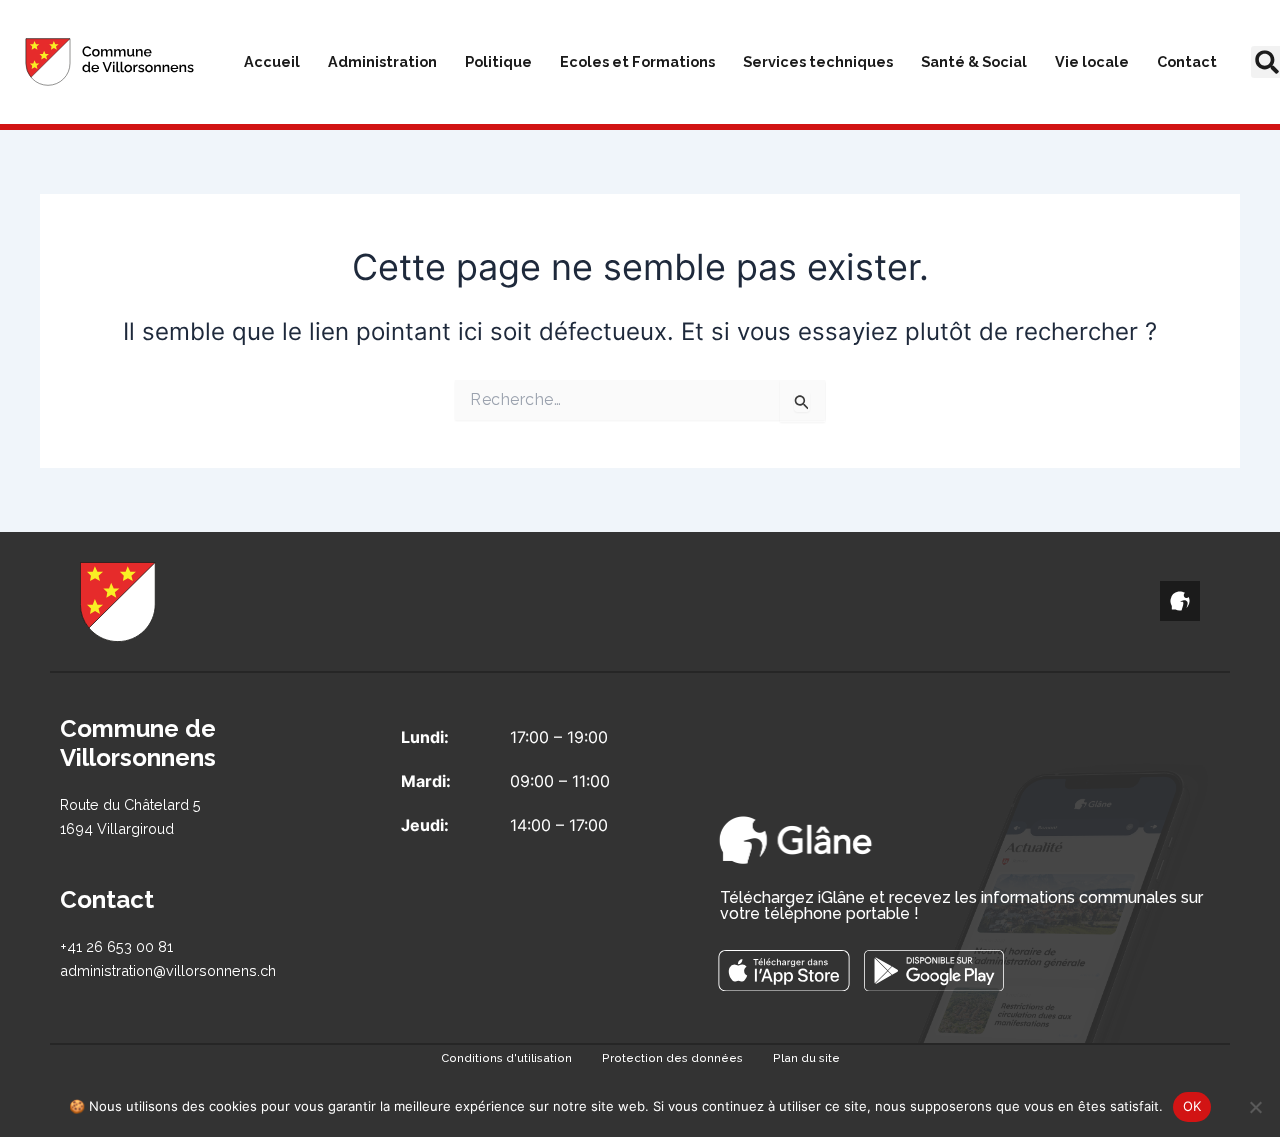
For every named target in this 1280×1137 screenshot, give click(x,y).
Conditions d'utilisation (506, 1058)
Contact (1187, 61)
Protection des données (672, 1058)
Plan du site (806, 1058)
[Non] (1255, 1107)
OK (1192, 1106)
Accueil (272, 61)
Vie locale (1092, 61)
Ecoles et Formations (637, 61)
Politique (498, 61)
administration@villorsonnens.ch (168, 970)
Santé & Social (974, 61)
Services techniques (818, 61)
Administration (382, 61)
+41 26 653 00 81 (116, 946)
